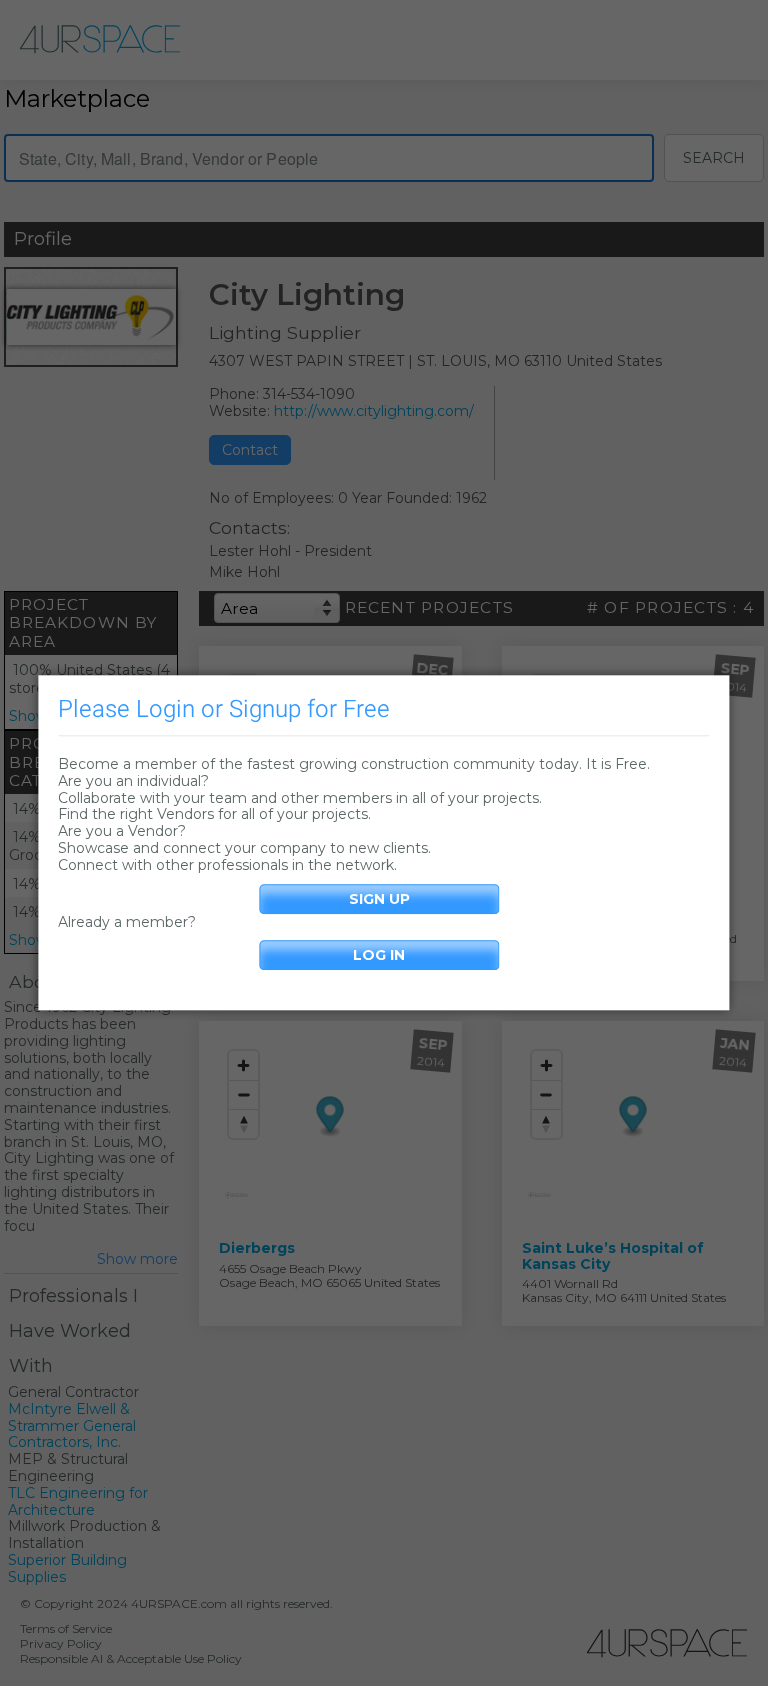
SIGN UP (379, 899)
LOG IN (379, 956)
